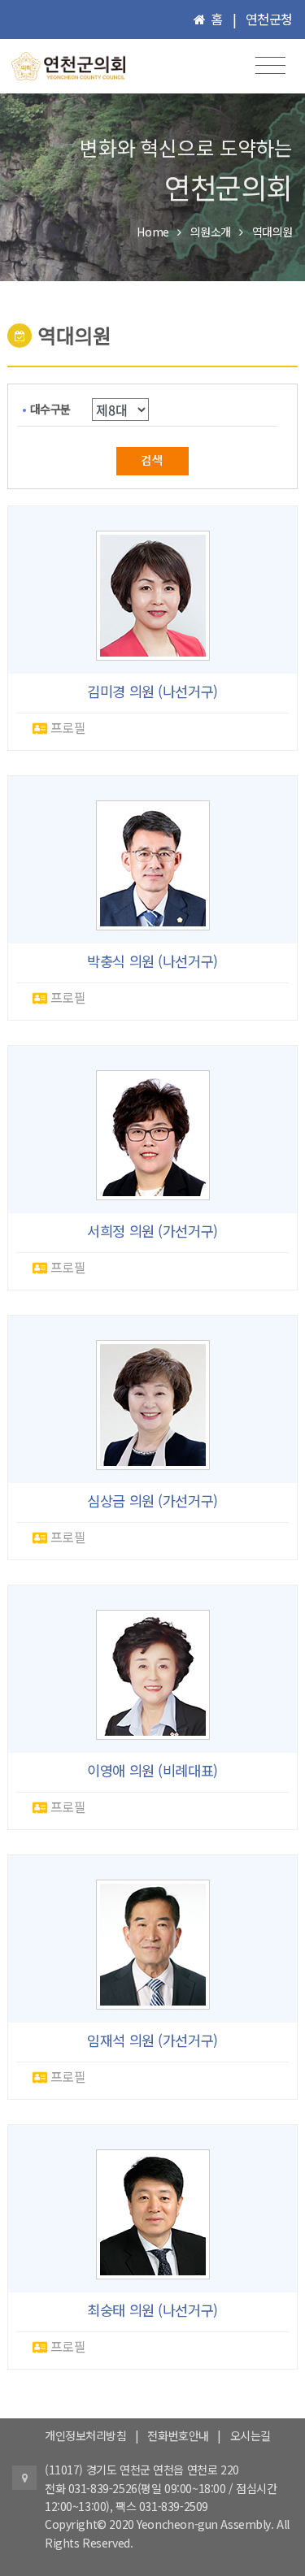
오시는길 (251, 2435)
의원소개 (211, 232)
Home (152, 232)
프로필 (66, 727)
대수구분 (50, 409)
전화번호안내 (178, 2435)
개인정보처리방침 (86, 2435)
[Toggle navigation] (270, 65)
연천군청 (269, 19)
